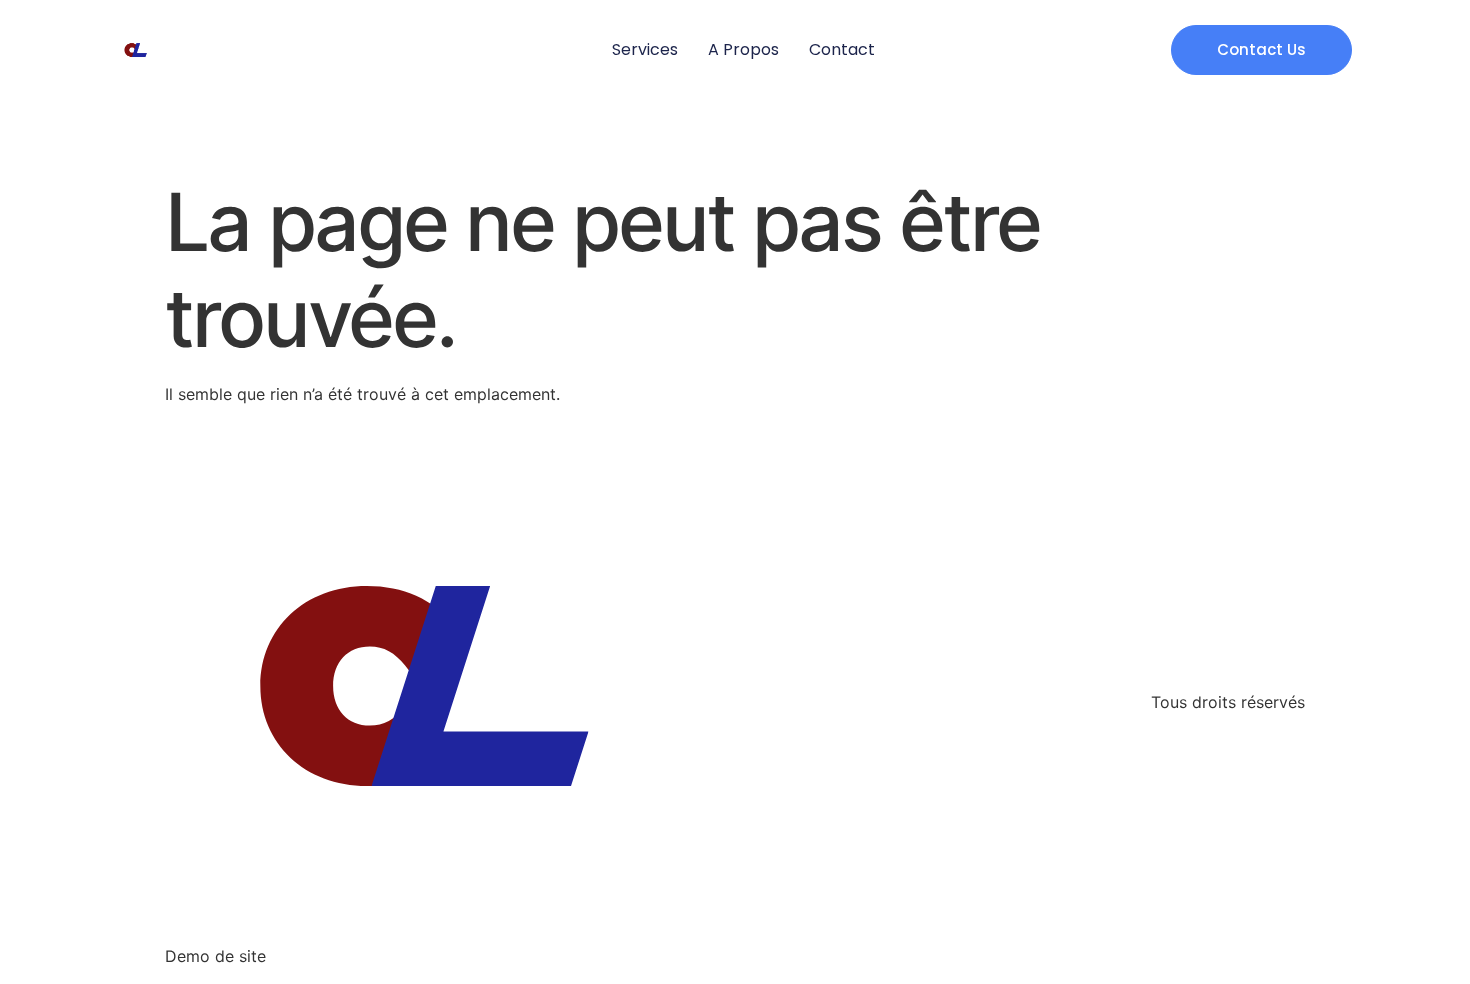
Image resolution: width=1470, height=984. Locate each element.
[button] (1261, 50)
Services (645, 49)
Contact (842, 49)
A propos (743, 49)
